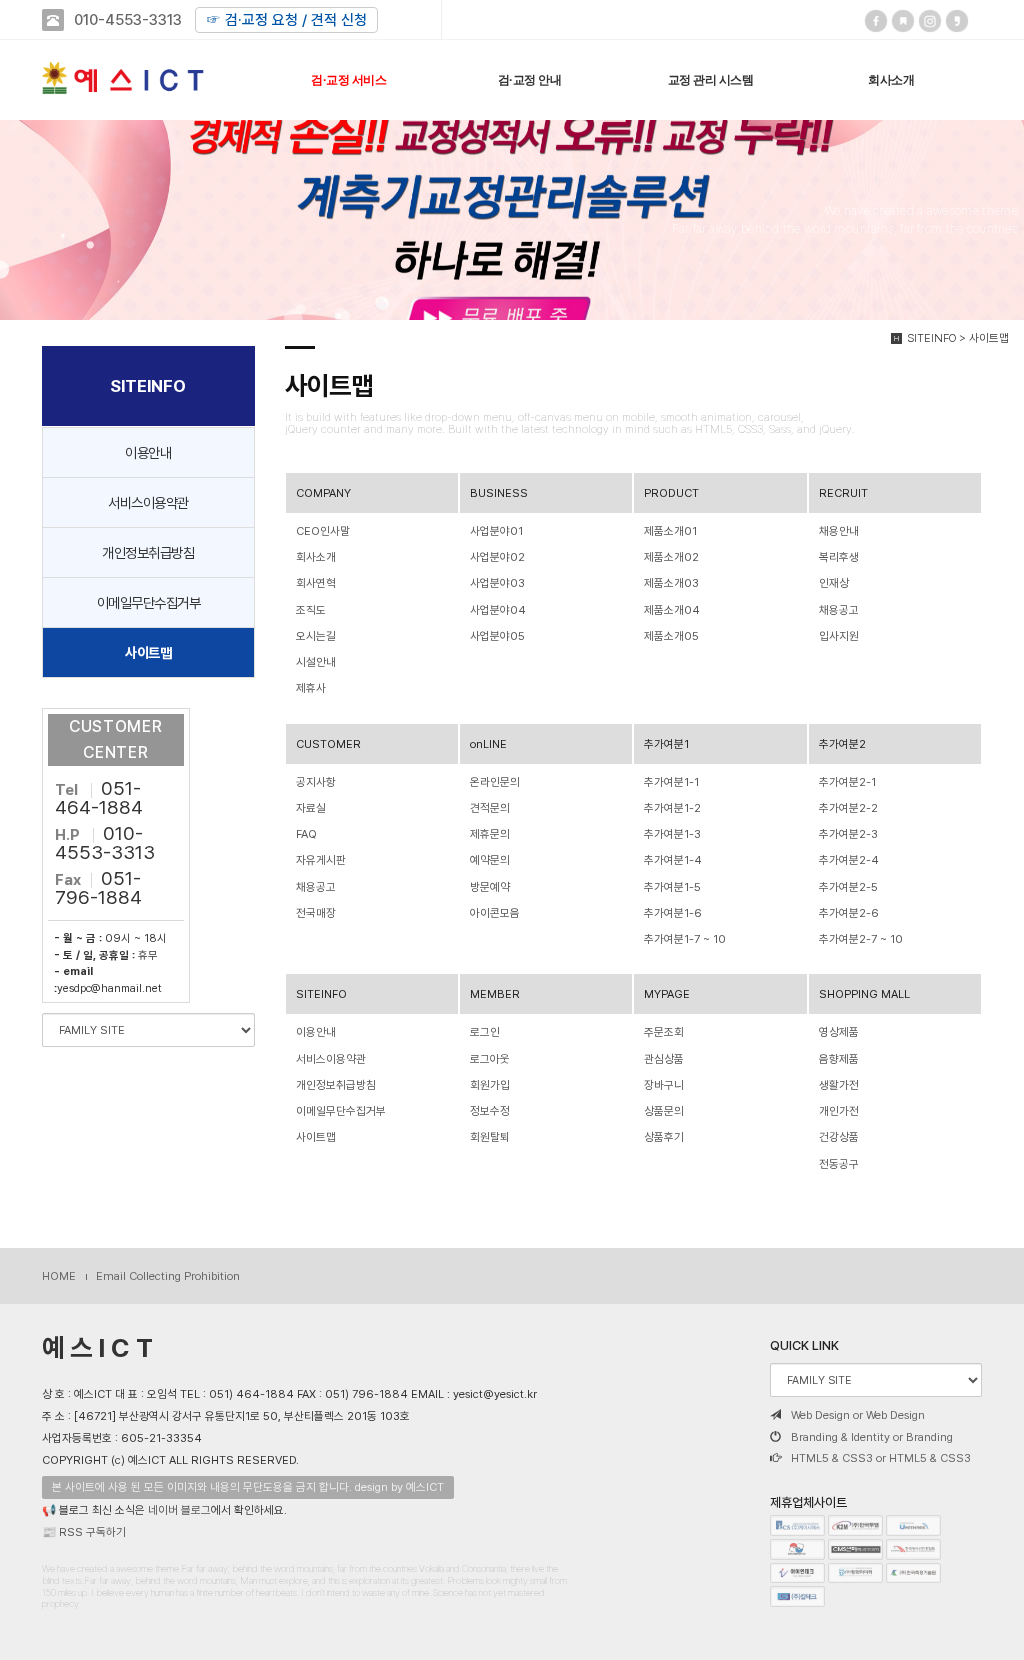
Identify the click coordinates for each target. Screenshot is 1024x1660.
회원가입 (490, 1085)
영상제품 (839, 1032)
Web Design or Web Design (858, 1415)
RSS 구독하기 (92, 1532)
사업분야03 (497, 583)
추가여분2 (842, 744)
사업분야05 (497, 636)
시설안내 (316, 662)
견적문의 (490, 808)
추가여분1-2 (672, 808)
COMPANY (323, 493)
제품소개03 (671, 583)
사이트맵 (148, 652)
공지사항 (316, 782)
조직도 (311, 610)
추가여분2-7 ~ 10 (861, 939)
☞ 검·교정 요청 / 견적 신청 (286, 20)
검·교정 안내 (530, 80)
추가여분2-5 (848, 887)
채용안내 (839, 531)
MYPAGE (667, 994)
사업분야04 (498, 610)
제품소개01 (670, 531)
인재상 (834, 583)
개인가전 (839, 1111)
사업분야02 (497, 557)
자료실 (311, 808)
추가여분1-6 (673, 913)
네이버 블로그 (179, 1510)
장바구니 (664, 1085)
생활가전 (839, 1085)
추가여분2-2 (848, 808)
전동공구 (839, 1164)
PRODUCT (671, 493)
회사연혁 (316, 583)
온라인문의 (495, 782)
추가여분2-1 (847, 782)
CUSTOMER (328, 744)
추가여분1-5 (672, 887)
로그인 (485, 1032)
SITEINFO (321, 994)
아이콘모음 (495, 913)
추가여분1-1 (671, 782)
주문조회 (664, 1032)
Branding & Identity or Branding (872, 1437)
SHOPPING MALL (864, 994)
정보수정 (490, 1111)
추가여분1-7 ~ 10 (685, 939)
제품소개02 (671, 557)
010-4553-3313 (128, 20)
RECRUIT (843, 493)
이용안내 (148, 452)
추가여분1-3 (672, 834)
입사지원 (839, 636)
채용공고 (839, 610)
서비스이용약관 (148, 502)
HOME (59, 1276)
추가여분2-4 (849, 860)
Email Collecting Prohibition (168, 1276)
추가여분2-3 (848, 834)
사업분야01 (496, 531)
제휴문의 (490, 834)
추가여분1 (666, 744)
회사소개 (891, 80)
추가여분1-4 (673, 860)
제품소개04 (672, 610)
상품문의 (664, 1111)
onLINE (488, 744)
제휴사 (311, 688)
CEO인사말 (323, 531)
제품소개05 (671, 636)
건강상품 (839, 1137)
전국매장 (316, 913)
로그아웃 (490, 1059)
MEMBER (495, 994)
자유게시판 (321, 860)
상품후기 (664, 1137)
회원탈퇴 (490, 1137)
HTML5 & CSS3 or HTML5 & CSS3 (881, 1458)
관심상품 (664, 1059)
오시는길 (316, 636)
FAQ (306, 834)
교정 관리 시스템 (711, 80)
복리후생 (839, 557)
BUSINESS (499, 493)
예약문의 (490, 860)
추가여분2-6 (849, 913)
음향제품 (839, 1059)
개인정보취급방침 (148, 552)
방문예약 (490, 887)
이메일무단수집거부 (149, 602)
